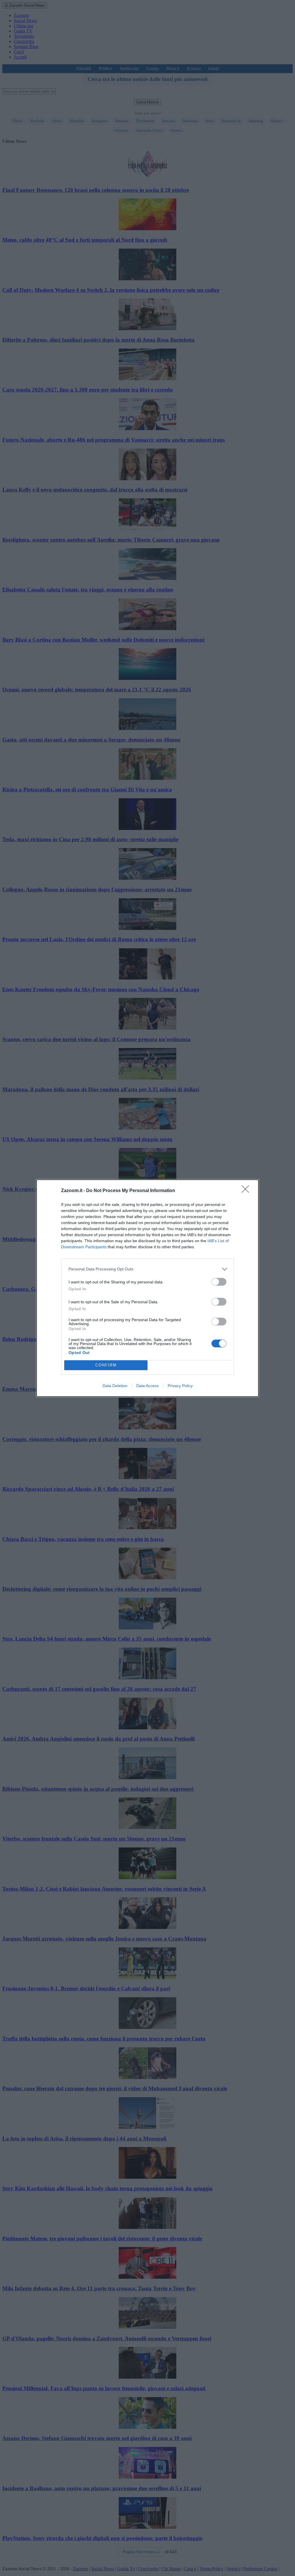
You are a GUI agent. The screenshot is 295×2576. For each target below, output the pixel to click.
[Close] (247, 1191)
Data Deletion (115, 1386)
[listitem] (147, 1269)
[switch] (219, 1282)
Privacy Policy (180, 1386)
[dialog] (147, 1288)
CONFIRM (106, 1365)
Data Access (147, 1386)
